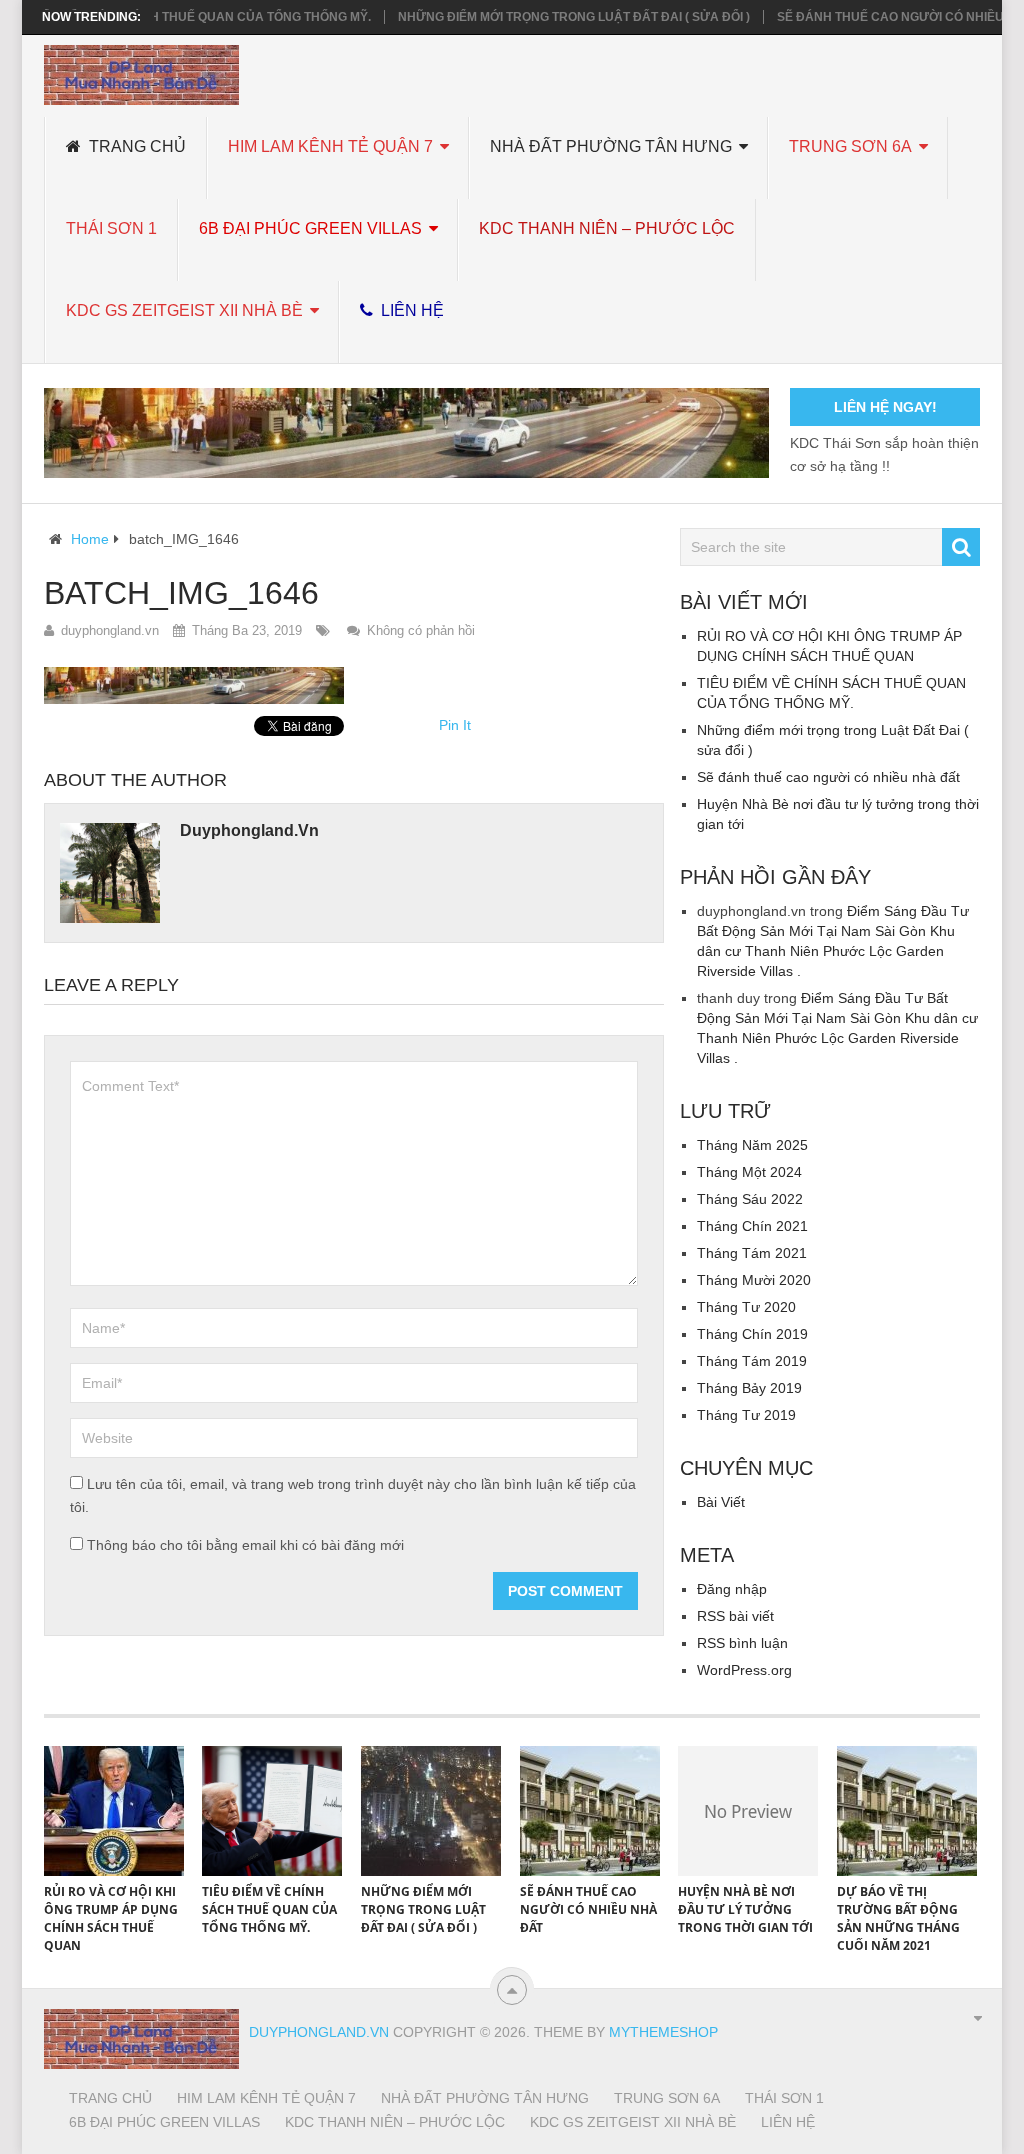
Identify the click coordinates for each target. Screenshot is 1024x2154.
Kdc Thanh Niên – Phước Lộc (607, 228)
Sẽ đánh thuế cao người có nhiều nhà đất (828, 777)
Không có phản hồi (421, 630)
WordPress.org (744, 1670)
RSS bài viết (735, 1616)
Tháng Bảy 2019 (749, 1388)
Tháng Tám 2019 (752, 1361)
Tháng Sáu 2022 (750, 1199)
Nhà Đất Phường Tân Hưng (611, 146)
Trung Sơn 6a (850, 146)
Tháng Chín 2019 (752, 1334)
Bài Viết (721, 1502)
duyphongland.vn (110, 630)
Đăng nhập (732, 1589)
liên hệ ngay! (885, 407)
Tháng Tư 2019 (746, 1415)
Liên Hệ (410, 310)
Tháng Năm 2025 (752, 1145)
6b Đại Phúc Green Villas (310, 228)
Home (90, 539)
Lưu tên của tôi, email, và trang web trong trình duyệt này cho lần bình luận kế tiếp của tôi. (353, 1495)
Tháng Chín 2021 (752, 1226)
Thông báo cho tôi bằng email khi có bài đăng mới (245, 1545)
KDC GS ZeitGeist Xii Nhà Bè (184, 310)
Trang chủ (135, 146)
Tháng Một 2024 (749, 1172)
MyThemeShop (663, 2032)
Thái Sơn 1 (111, 228)
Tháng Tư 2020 (746, 1307)
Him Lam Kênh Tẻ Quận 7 (330, 146)
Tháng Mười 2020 (754, 1280)
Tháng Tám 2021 (752, 1253)
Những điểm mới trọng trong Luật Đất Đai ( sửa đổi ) (544, 17)
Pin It (455, 725)
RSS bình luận (742, 1643)
